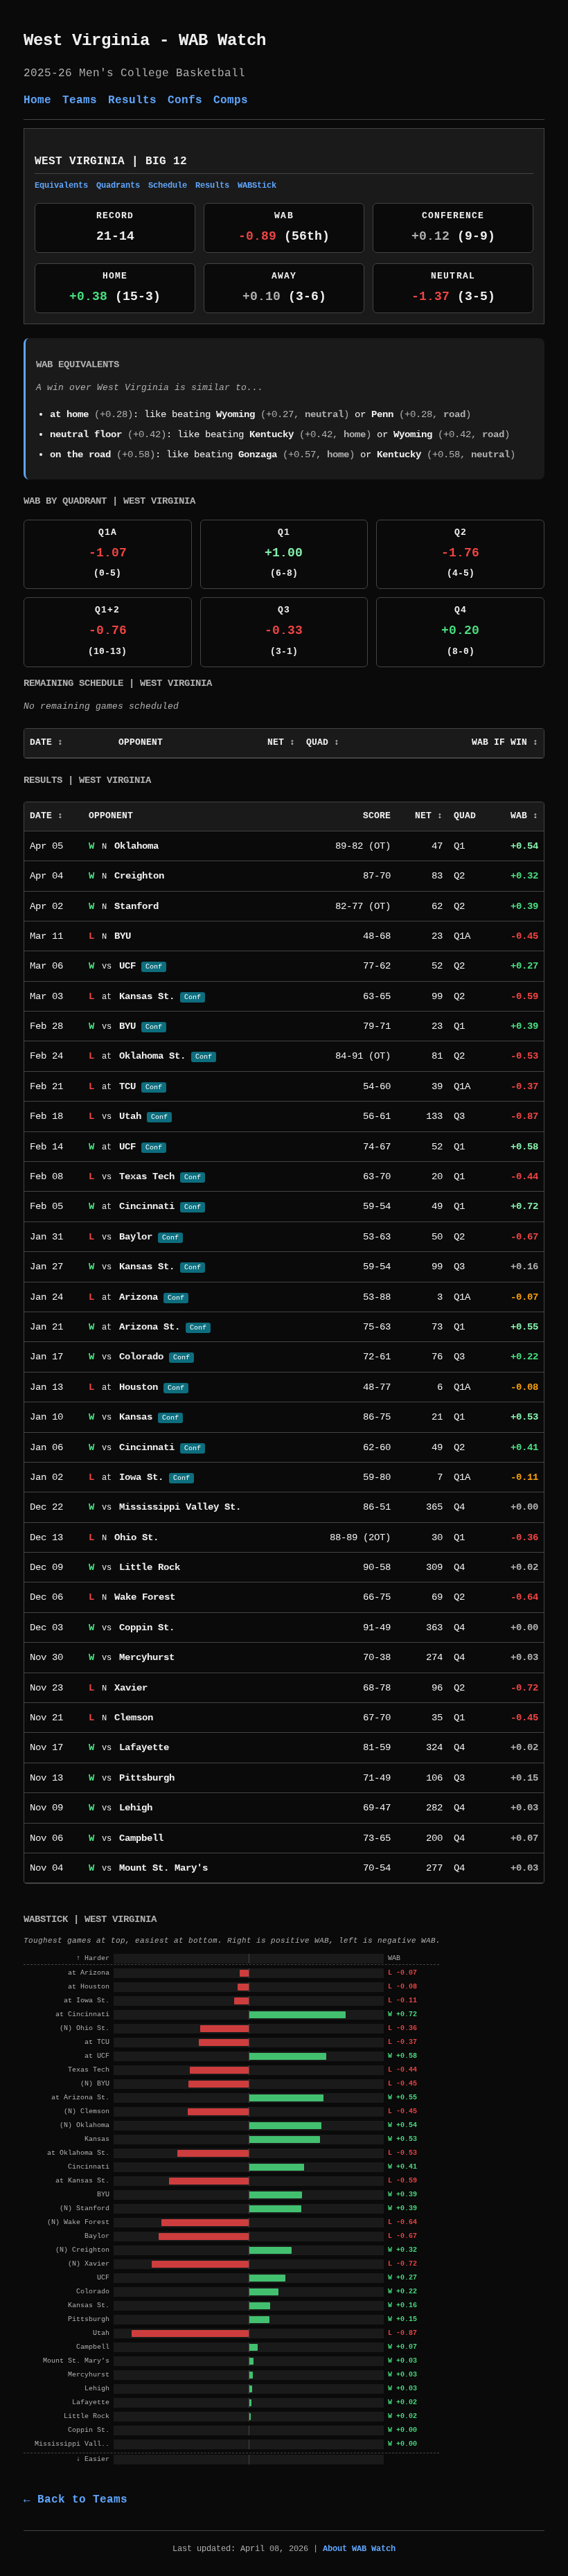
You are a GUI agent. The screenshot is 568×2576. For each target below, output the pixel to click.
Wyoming (236, 414)
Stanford (136, 906)
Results (132, 100)
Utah (130, 1116)
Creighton (139, 876)
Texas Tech (147, 1176)
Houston (139, 1387)
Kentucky (272, 434)
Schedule (168, 186)
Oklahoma (136, 846)
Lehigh (136, 1808)
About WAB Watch (359, 2549)
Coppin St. (147, 1627)
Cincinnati (147, 1206)
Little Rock (150, 1567)
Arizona (139, 1297)
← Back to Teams (76, 2500)
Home (37, 100)
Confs (185, 100)
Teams (80, 100)
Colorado (141, 1357)
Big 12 (166, 161)
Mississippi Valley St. (180, 1507)
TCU (127, 1086)
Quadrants (118, 186)
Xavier (131, 1688)
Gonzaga (258, 455)
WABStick (257, 186)
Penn (382, 414)
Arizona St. (150, 1327)
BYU (123, 936)
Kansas (136, 1417)
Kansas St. (147, 996)
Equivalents (61, 186)
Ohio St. (136, 1537)
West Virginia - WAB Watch (145, 41)
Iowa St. (141, 1477)
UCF (127, 966)
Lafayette (144, 1747)
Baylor (136, 1237)
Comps (231, 100)
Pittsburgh (147, 1778)
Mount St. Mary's (163, 1868)
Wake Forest (145, 1597)
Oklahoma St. (152, 1056)
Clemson (134, 1718)
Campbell (141, 1838)
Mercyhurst (147, 1657)
